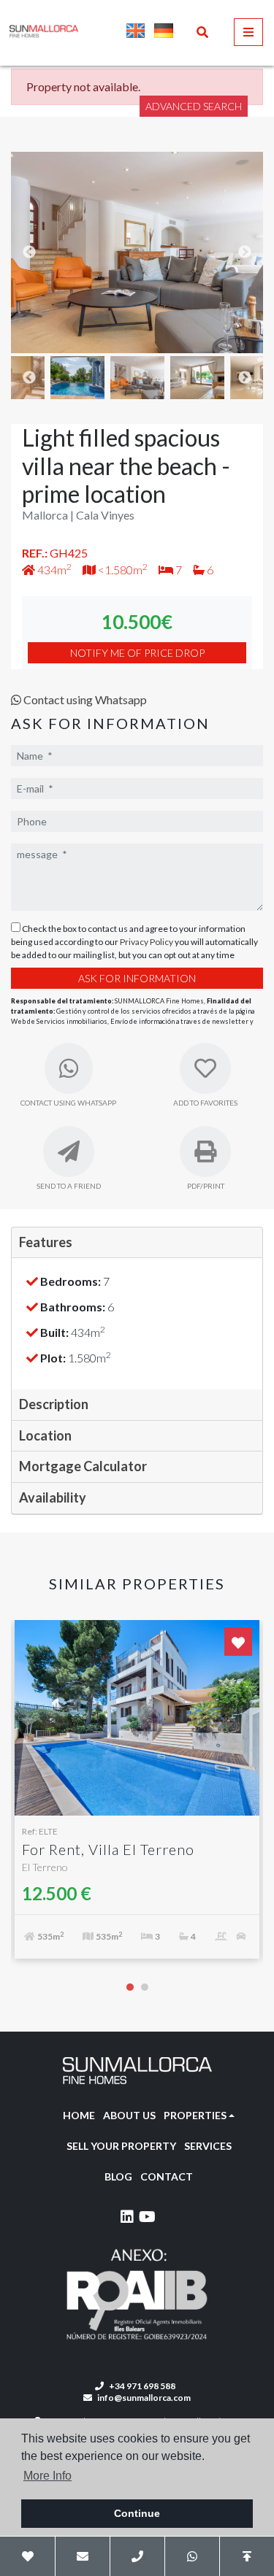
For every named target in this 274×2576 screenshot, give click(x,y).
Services (208, 2146)
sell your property (121, 2146)
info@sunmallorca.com (144, 2398)
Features (46, 1242)
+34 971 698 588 (141, 2386)
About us (129, 2115)
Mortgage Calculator (83, 1466)
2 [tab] (145, 1987)
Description (54, 1404)
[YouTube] (147, 2219)
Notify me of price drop (137, 653)
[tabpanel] (137, 1797)
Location (45, 1435)
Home (79, 2115)
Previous (29, 252)
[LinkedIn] (128, 2219)
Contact (167, 2176)
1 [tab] (130, 1987)
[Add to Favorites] (238, 1642)
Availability (53, 1497)
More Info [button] (47, 2476)
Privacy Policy (147, 942)
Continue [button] (137, 2513)
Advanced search (194, 106)
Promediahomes (104, 31)
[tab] (137, 1243)
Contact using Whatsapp (84, 699)
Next (245, 252)
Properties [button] (195, 2115)
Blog (118, 2176)
